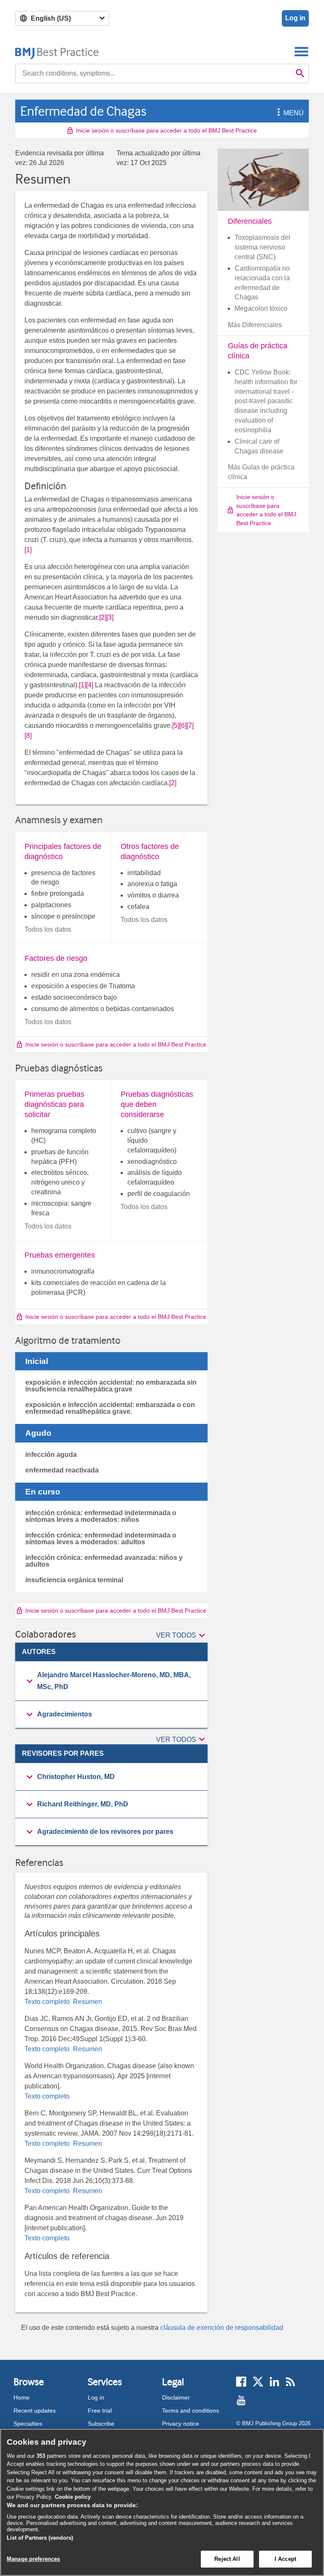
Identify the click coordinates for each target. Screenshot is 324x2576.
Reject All (227, 2559)
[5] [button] (176, 725)
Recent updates (35, 2411)
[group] (111, 1681)
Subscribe (101, 2424)
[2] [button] (103, 617)
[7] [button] (190, 725)
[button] (277, 113)
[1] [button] (28, 550)
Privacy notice (181, 2424)
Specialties (28, 2424)
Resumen (87, 2002)
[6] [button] (183, 725)
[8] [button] (28, 736)
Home (22, 2397)
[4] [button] (90, 685)
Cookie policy (73, 2497)
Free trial (100, 2411)
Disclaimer (176, 2397)
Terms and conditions (190, 2411)
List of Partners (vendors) (40, 2538)
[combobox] (154, 73)
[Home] (57, 51)
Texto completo (48, 2002)
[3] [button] (110, 617)
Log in (295, 18)
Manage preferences (33, 2559)
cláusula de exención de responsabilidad (222, 2328)
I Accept (285, 2559)
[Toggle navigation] (301, 51)
